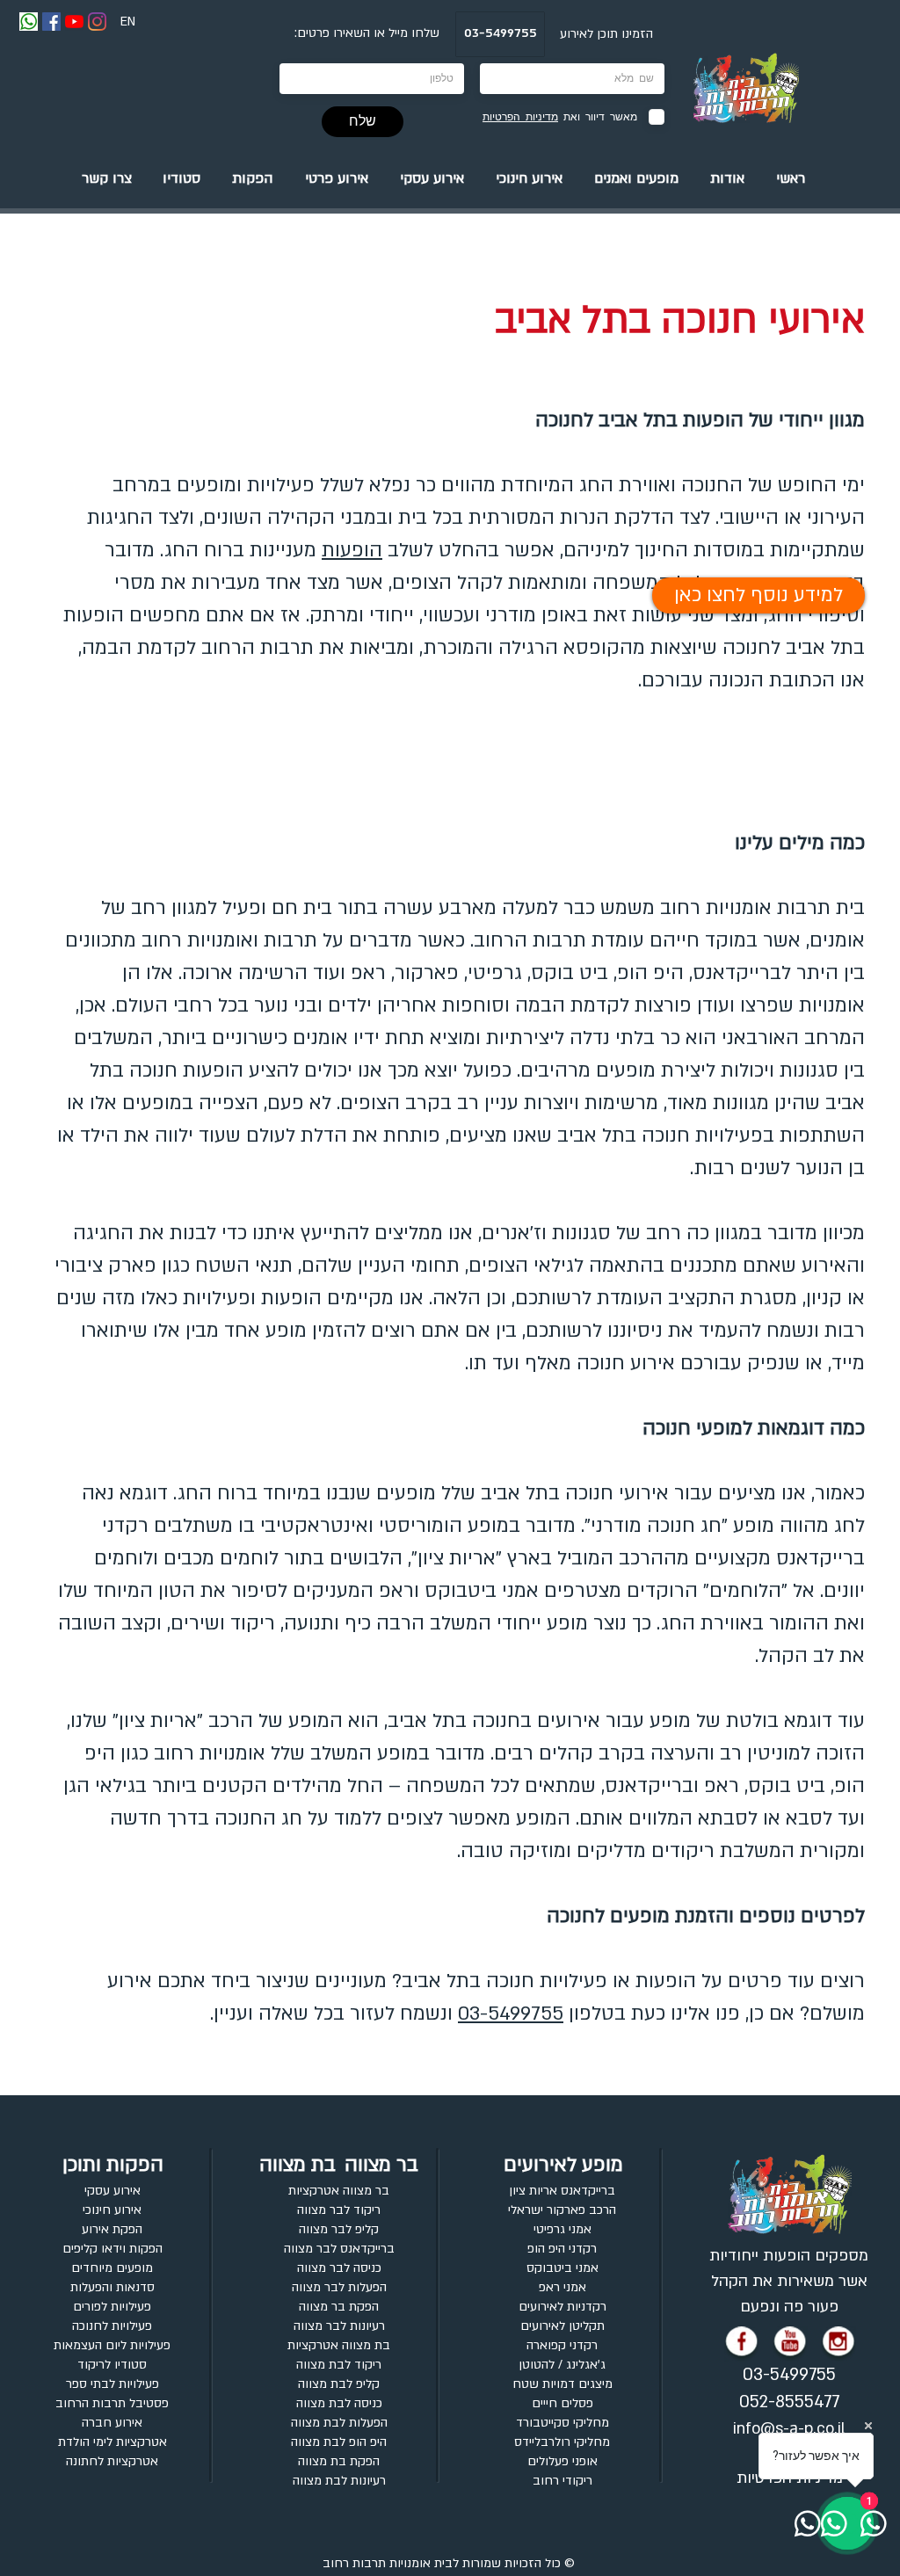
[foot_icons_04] (742, 2344)
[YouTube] (74, 22)
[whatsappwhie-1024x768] (29, 22)
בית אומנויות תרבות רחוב (388, 2563)
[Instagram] (97, 22)
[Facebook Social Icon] (51, 22)
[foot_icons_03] (790, 2344)
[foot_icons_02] (838, 2344)
